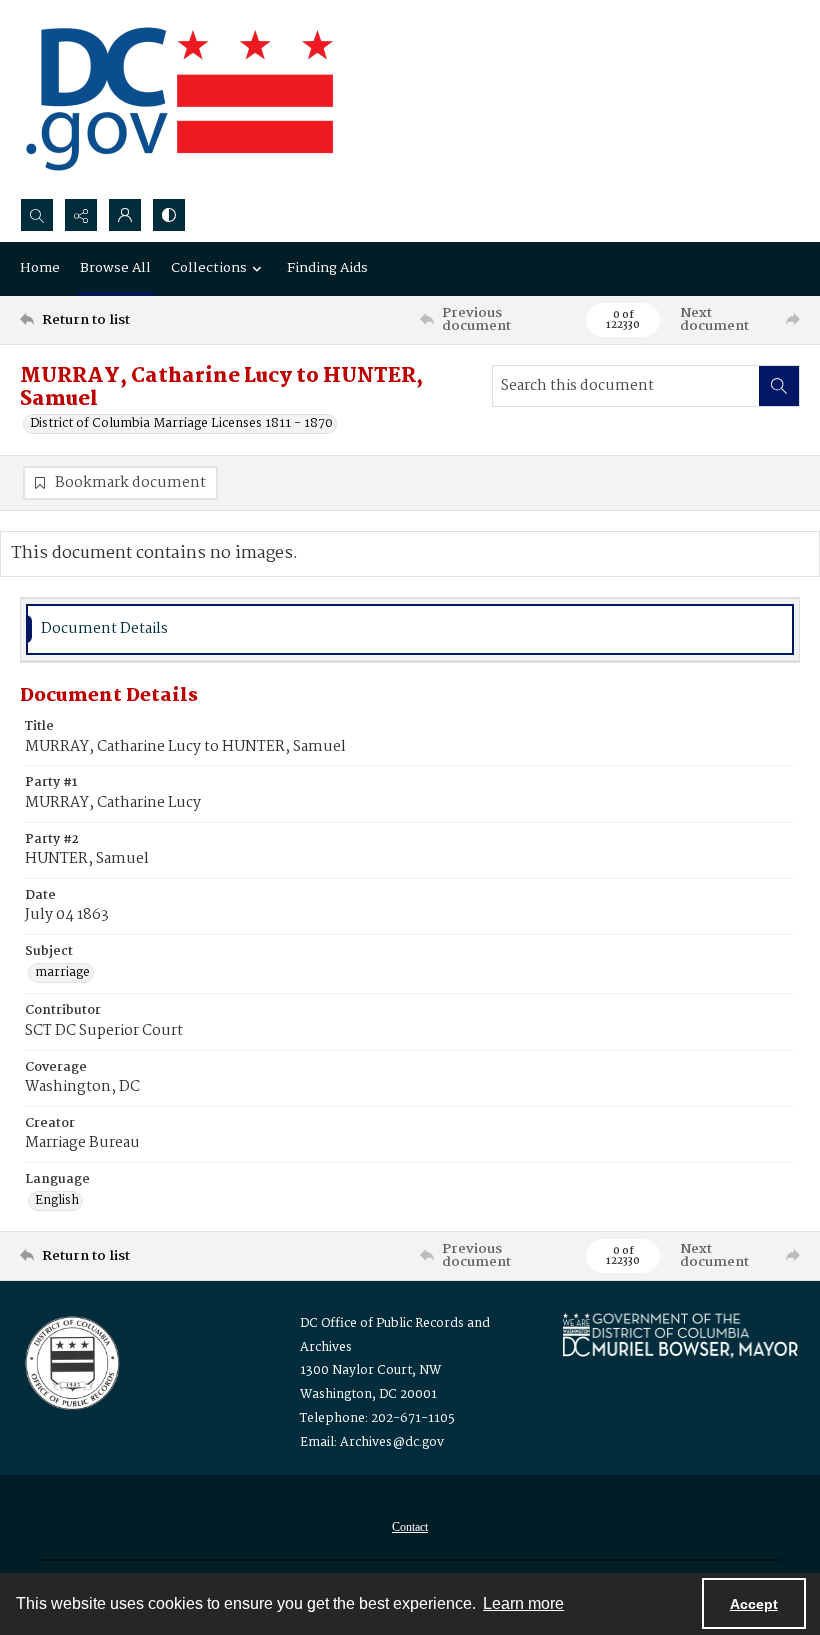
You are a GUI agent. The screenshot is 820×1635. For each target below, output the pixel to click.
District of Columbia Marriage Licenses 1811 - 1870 (181, 424)
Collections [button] (209, 268)
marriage (62, 973)
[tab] (410, 629)
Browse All (115, 268)
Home (40, 268)
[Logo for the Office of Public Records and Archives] (70, 1361)
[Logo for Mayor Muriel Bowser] (680, 1334)
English (57, 1201)
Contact (410, 1527)
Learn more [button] (523, 1603)
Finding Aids (327, 268)
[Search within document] (779, 386)
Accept (754, 1604)
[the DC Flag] (180, 99)
